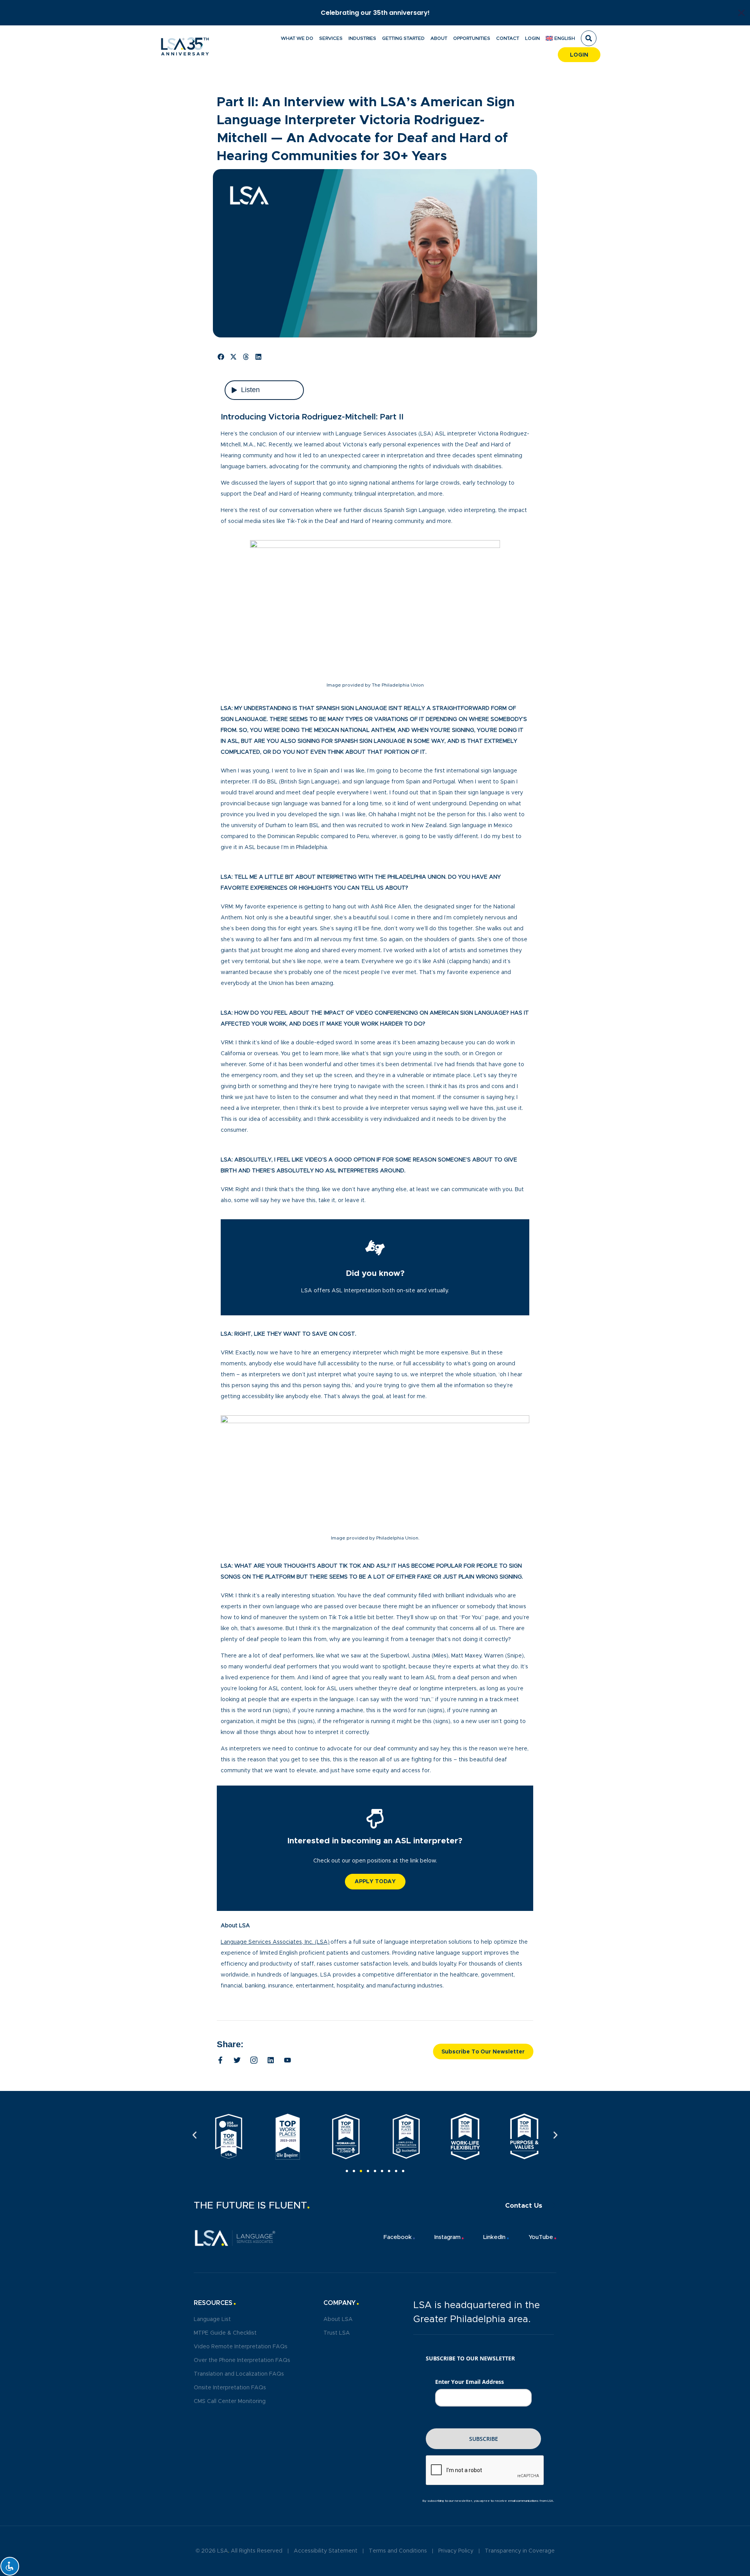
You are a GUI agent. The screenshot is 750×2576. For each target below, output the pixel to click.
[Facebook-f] (220, 2060)
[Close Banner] (741, 13)
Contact (508, 38)
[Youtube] (287, 2060)
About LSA (338, 2319)
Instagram (447, 2237)
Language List (212, 2319)
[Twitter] (237, 2060)
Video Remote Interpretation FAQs (241, 2347)
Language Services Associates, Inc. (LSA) (275, 1942)
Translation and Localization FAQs (239, 2374)
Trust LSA (337, 2333)
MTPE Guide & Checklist (225, 2333)
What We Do (297, 38)
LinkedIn (494, 2237)
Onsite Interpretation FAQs (230, 2388)
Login (532, 38)
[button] (589, 38)
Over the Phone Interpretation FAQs (242, 2360)
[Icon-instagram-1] (254, 2060)
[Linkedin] (271, 2060)
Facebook (398, 2237)
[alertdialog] (375, 13)
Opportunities (472, 38)
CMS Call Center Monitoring (230, 2401)
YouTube (541, 2237)
